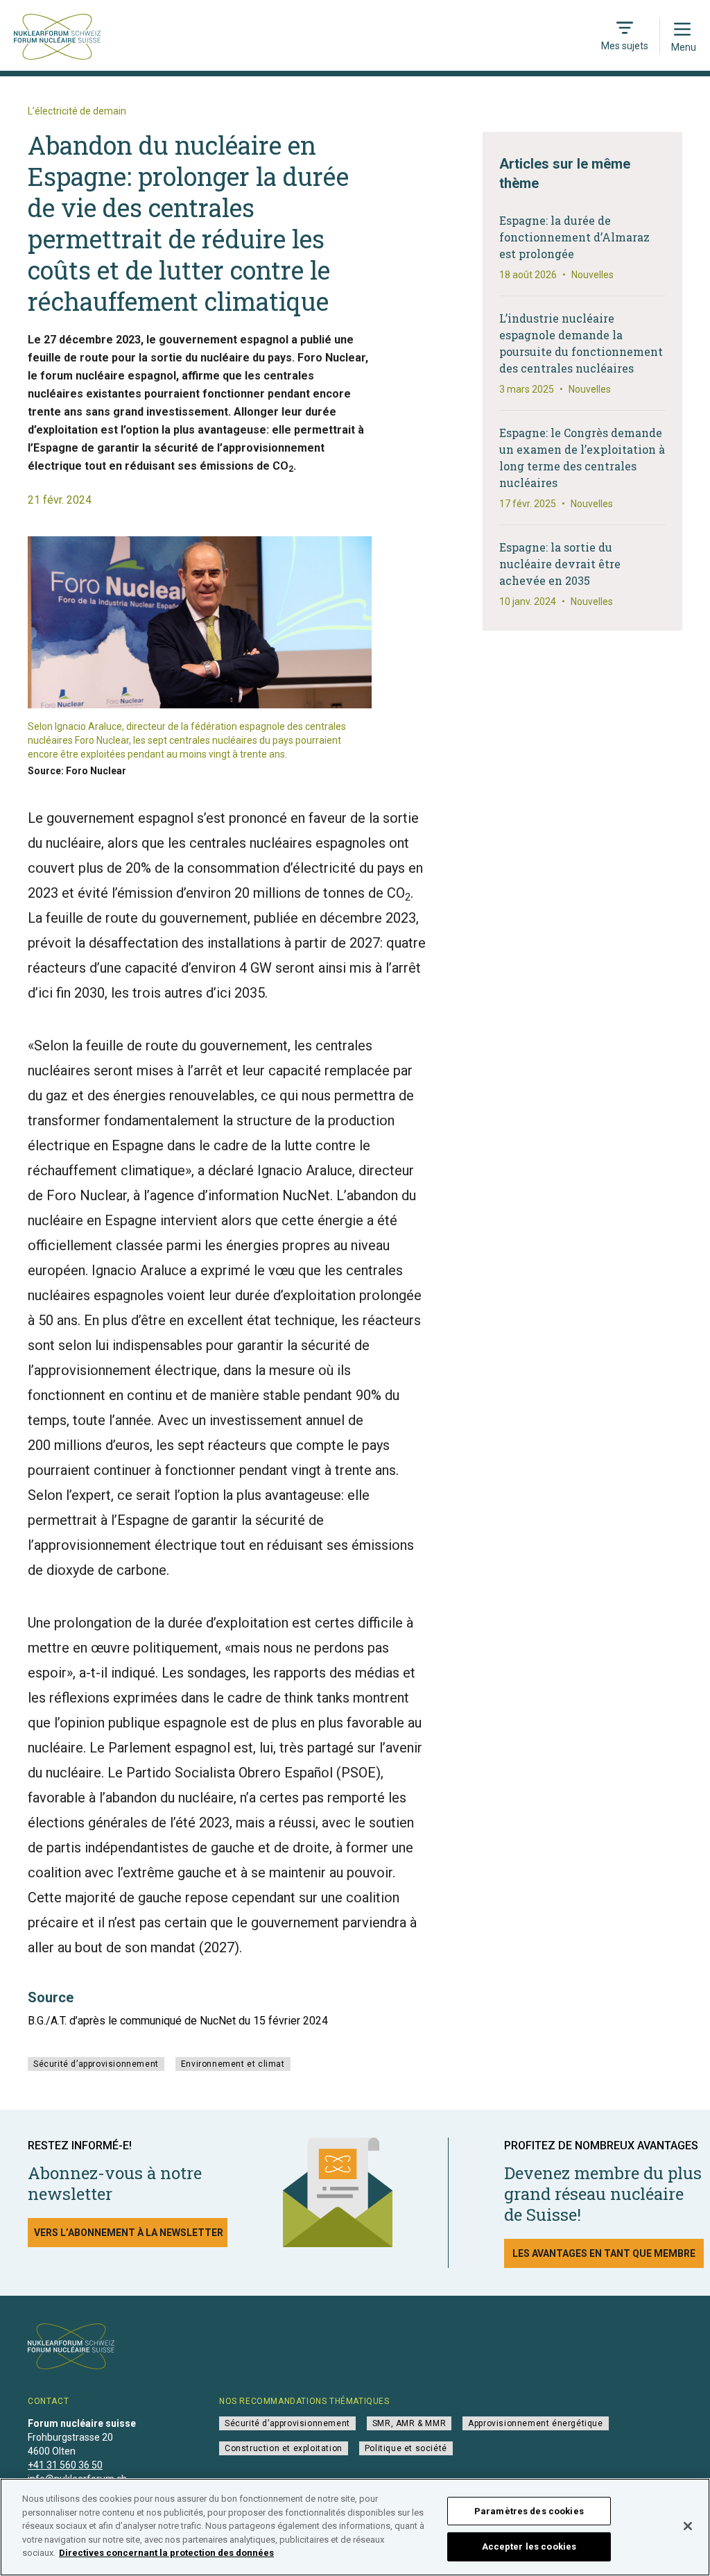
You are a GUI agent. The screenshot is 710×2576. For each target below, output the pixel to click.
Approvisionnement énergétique (535, 2423)
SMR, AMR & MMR (409, 2423)
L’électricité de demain (77, 111)
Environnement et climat (233, 2064)
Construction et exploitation (284, 2448)
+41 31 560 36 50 (65, 2465)
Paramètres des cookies (529, 2511)
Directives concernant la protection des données (166, 2553)
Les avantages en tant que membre (604, 2253)
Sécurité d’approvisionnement (96, 2064)
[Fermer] (688, 2526)
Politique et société (406, 2448)
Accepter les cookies (529, 2547)
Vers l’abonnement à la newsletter (129, 2233)
